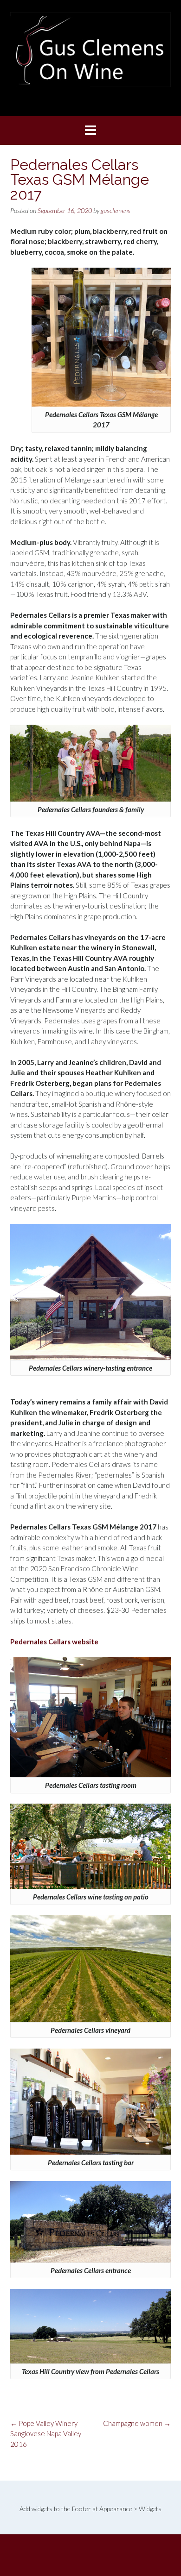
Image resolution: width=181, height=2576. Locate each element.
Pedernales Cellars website (54, 1642)
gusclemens (116, 210)
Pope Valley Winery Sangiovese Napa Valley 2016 (46, 2434)
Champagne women (137, 2423)
